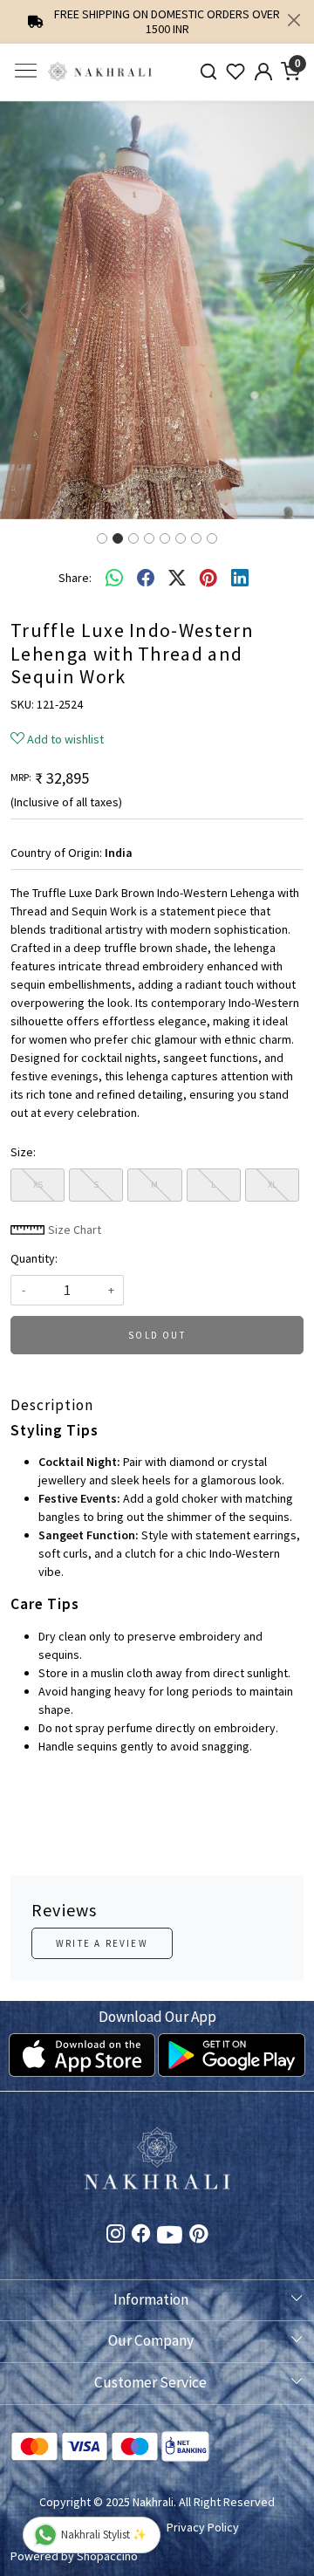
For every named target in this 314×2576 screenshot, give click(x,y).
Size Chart (73, 1230)
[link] (208, 72)
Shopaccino (107, 2556)
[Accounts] (263, 72)
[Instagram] (116, 2236)
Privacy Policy (203, 2527)
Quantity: (34, 1258)
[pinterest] (208, 578)
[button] (24, 311)
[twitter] (177, 578)
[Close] (294, 20)
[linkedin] (240, 578)
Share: (75, 578)
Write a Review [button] (102, 1943)
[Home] (100, 72)
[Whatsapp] (114, 578)
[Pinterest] (198, 2236)
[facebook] (146, 578)
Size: (23, 1152)
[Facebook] (141, 2236)
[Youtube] (170, 2237)
